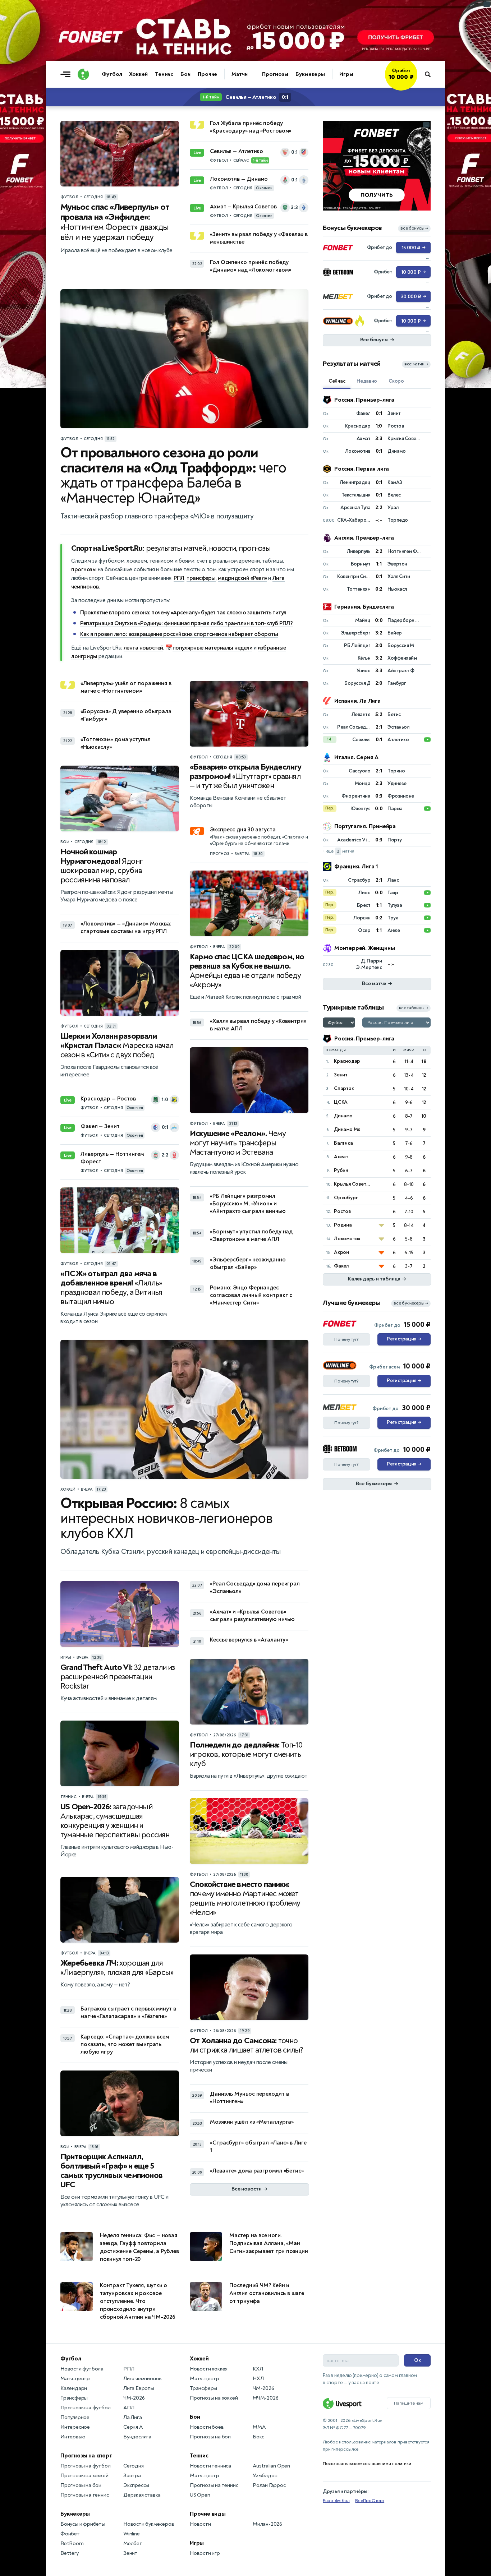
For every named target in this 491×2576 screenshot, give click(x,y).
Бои (185, 74)
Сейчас (337, 381)
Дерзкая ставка (142, 2495)
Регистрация (404, 1339)
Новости (200, 2524)
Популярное (75, 2417)
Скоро (396, 381)
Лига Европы (139, 2388)
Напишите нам (409, 2403)
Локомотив (347, 1239)
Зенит (341, 1075)
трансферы (201, 578)
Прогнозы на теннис (84, 2495)
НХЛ (258, 2379)
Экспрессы (136, 2485)
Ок (417, 2360)
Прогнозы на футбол (85, 2408)
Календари (74, 2388)
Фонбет (70, 2534)
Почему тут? (347, 1339)
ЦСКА (341, 1102)
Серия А (133, 2427)
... (417, 85)
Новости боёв (207, 2427)
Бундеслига (137, 2437)
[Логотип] (83, 74)
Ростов (342, 1211)
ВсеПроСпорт (370, 2501)
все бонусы (414, 228)
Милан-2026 (267, 2524)
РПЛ (179, 578)
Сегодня (134, 2466)
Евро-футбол (336, 2501)
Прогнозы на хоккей (84, 2476)
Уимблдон (265, 2476)
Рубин (341, 1170)
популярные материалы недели (213, 648)
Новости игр (205, 2553)
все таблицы (414, 1008)
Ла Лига (133, 2417)
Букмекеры (310, 74)
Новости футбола (82, 2369)
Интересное (75, 2427)
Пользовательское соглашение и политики (367, 2464)
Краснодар (347, 1061)
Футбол (112, 74)
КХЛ (258, 2369)
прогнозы (84, 569)
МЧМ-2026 (265, 2398)
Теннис (164, 74)
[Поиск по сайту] (431, 74)
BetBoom (72, 2543)
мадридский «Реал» (242, 578)
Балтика (343, 1143)
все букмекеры (411, 1303)
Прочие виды (208, 2514)
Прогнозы (275, 74)
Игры (346, 74)
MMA (259, 2427)
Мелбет (133, 2543)
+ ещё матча (338, 851)
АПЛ (129, 2408)
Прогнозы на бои (81, 2485)
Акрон (341, 1252)
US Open (200, 2495)
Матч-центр (75, 2379)
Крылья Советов (353, 1184)
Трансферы (74, 2398)
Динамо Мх (347, 1129)
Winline (132, 2534)
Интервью (73, 2437)
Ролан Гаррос (269, 2485)
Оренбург (346, 1198)
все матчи (416, 364)
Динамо (343, 1116)
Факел (341, 1266)
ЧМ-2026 (134, 2398)
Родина (343, 1225)
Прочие (207, 74)
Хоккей (138, 74)
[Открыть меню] (67, 74)
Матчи (240, 74)
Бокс (258, 2437)
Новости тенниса (210, 2466)
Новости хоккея (209, 2369)
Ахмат (341, 1157)
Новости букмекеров (149, 2524)
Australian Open (271, 2466)
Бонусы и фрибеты (83, 2524)
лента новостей (143, 648)
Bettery (70, 2553)
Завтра (132, 2476)
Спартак (344, 1088)
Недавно (367, 381)
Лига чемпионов (143, 2379)
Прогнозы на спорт (86, 2456)
